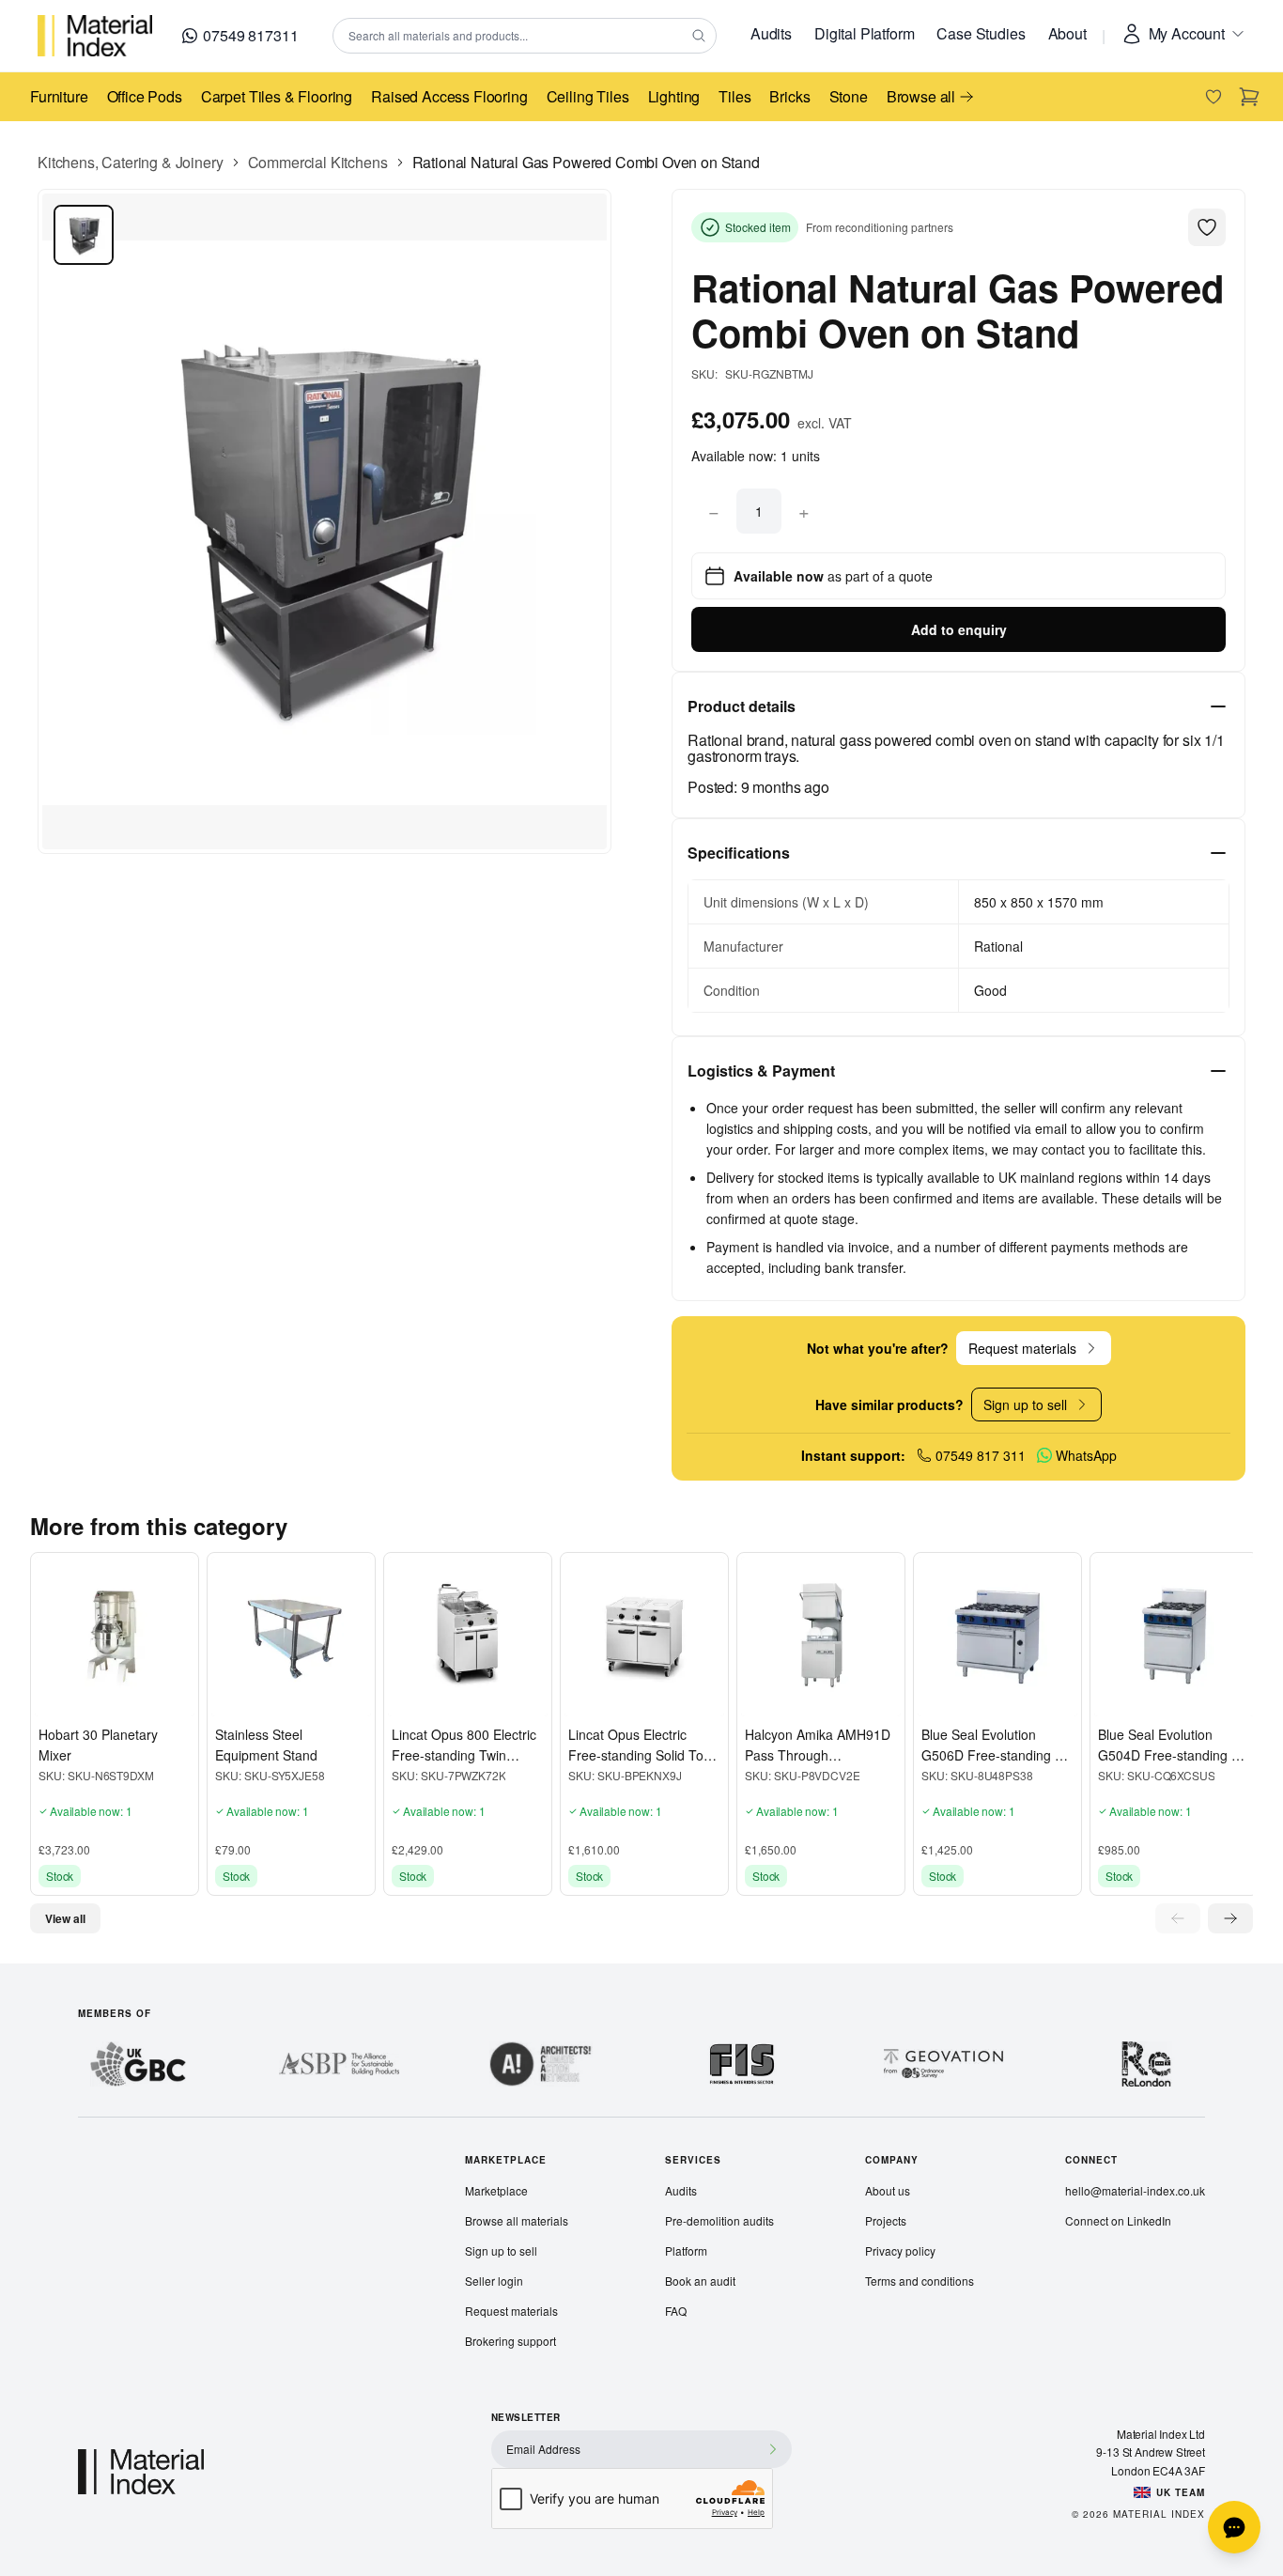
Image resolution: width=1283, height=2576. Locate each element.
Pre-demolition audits (719, 2220)
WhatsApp (1086, 1455)
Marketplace (496, 2190)
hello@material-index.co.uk (1135, 2190)
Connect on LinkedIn (1118, 2220)
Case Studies (981, 33)
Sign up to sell (501, 2250)
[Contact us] (1234, 2527)
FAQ (676, 2311)
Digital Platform (864, 33)
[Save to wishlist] (54, 1698)
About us (888, 2190)
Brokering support (510, 2341)
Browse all (921, 96)
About (1067, 33)
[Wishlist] (1213, 97)
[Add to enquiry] (85, 1698)
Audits (771, 33)
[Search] (699, 36)
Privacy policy (900, 2250)
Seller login (494, 2281)
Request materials (511, 2311)
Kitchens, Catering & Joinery (131, 162)
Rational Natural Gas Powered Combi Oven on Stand (586, 162)
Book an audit (700, 2281)
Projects (886, 2220)
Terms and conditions (920, 2281)
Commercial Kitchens (318, 162)
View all (65, 1918)
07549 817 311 (981, 1455)
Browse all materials (517, 2220)
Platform (686, 2250)
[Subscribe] (773, 2449)
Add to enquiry (959, 629)
